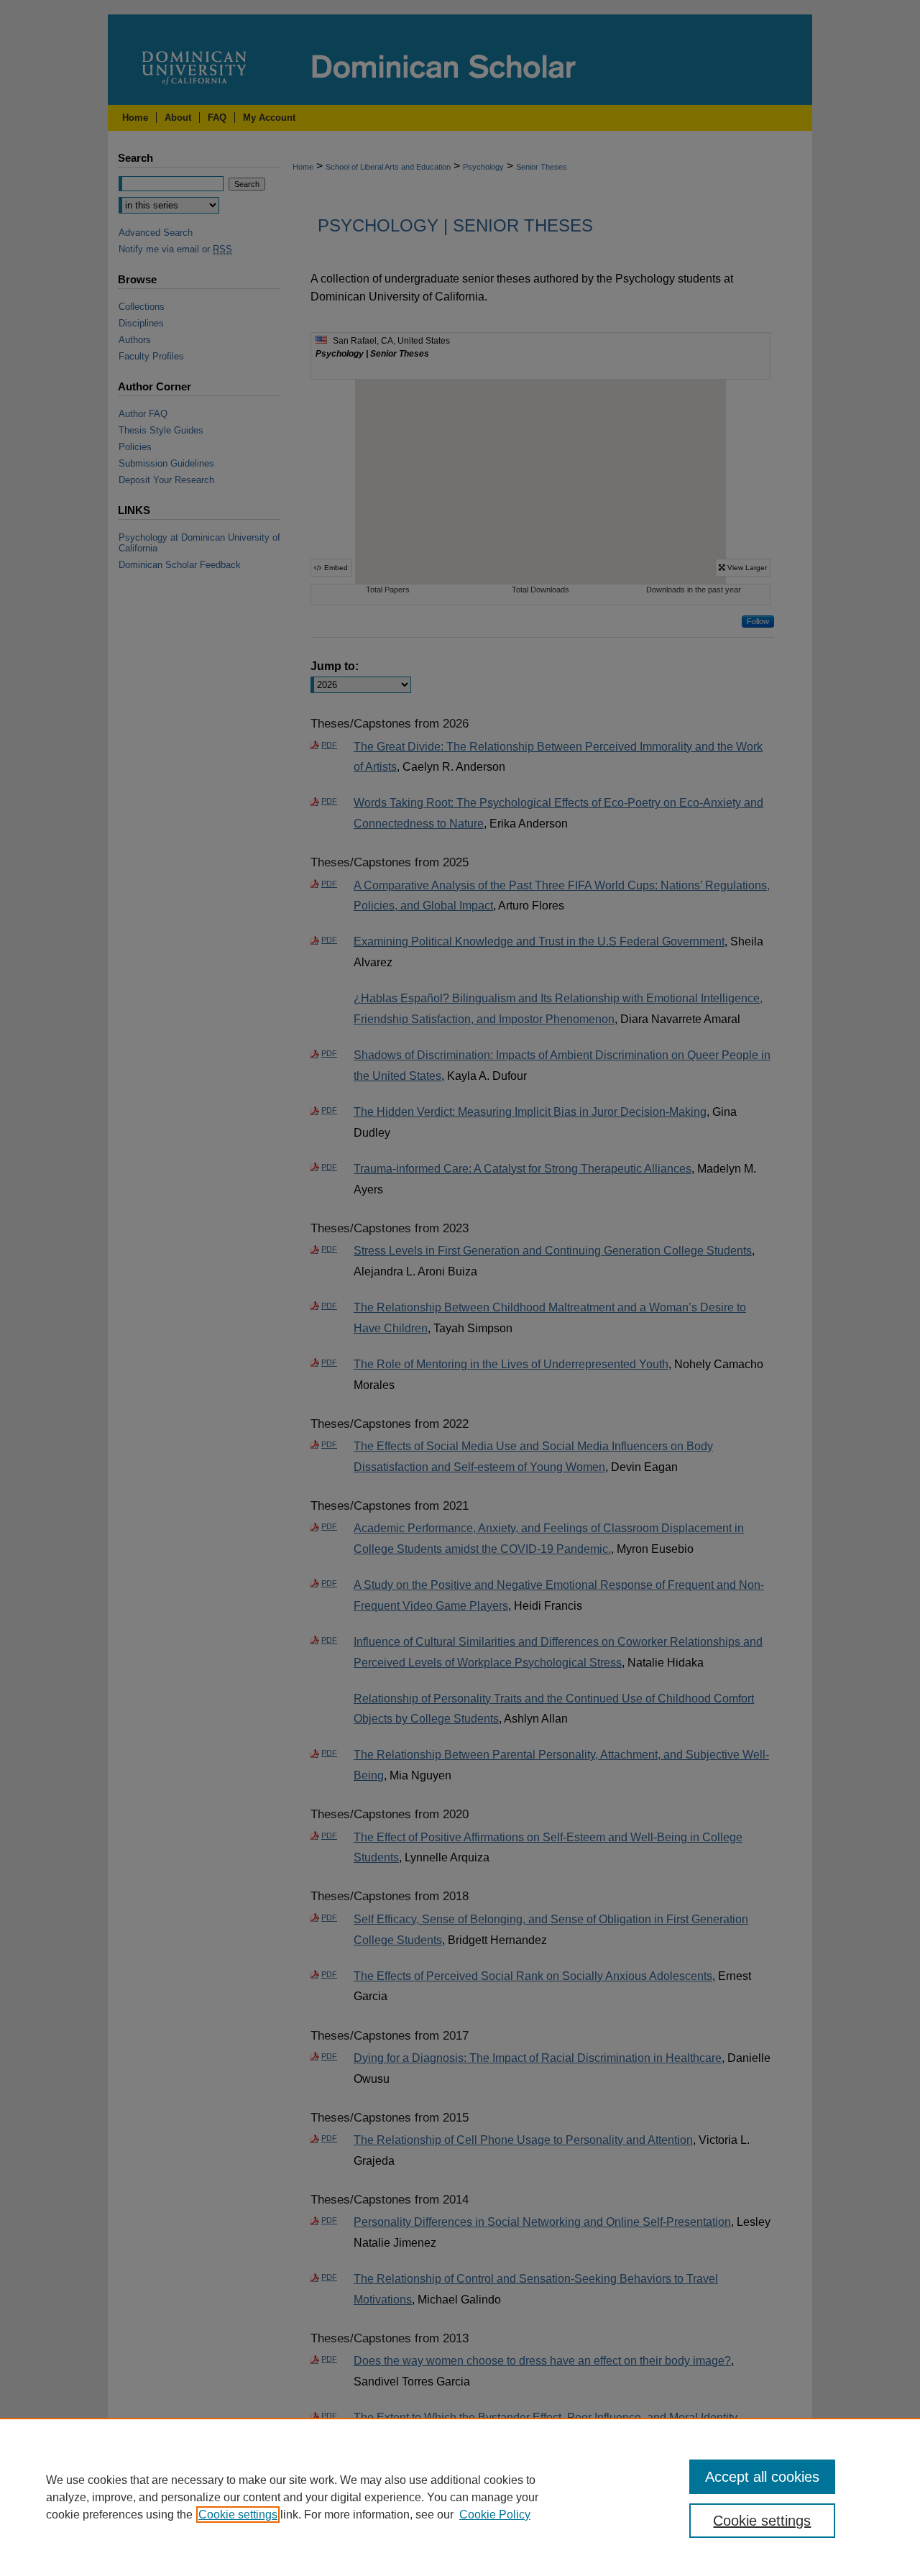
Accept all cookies (762, 2477)
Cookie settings (238, 2515)
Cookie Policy (495, 2515)
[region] (460, 2497)
